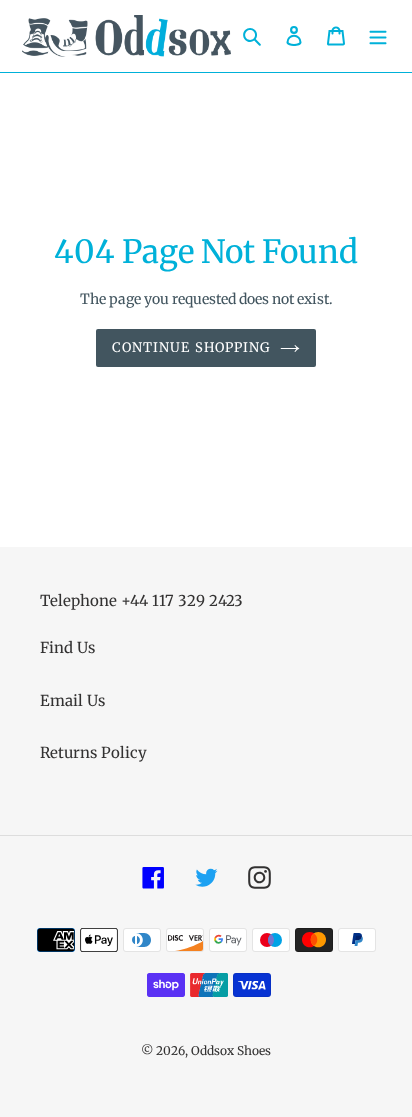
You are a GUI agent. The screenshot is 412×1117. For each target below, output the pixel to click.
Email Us (72, 700)
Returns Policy (93, 752)
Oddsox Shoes (231, 1050)
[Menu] (378, 36)
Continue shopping (191, 347)
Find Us (67, 647)
